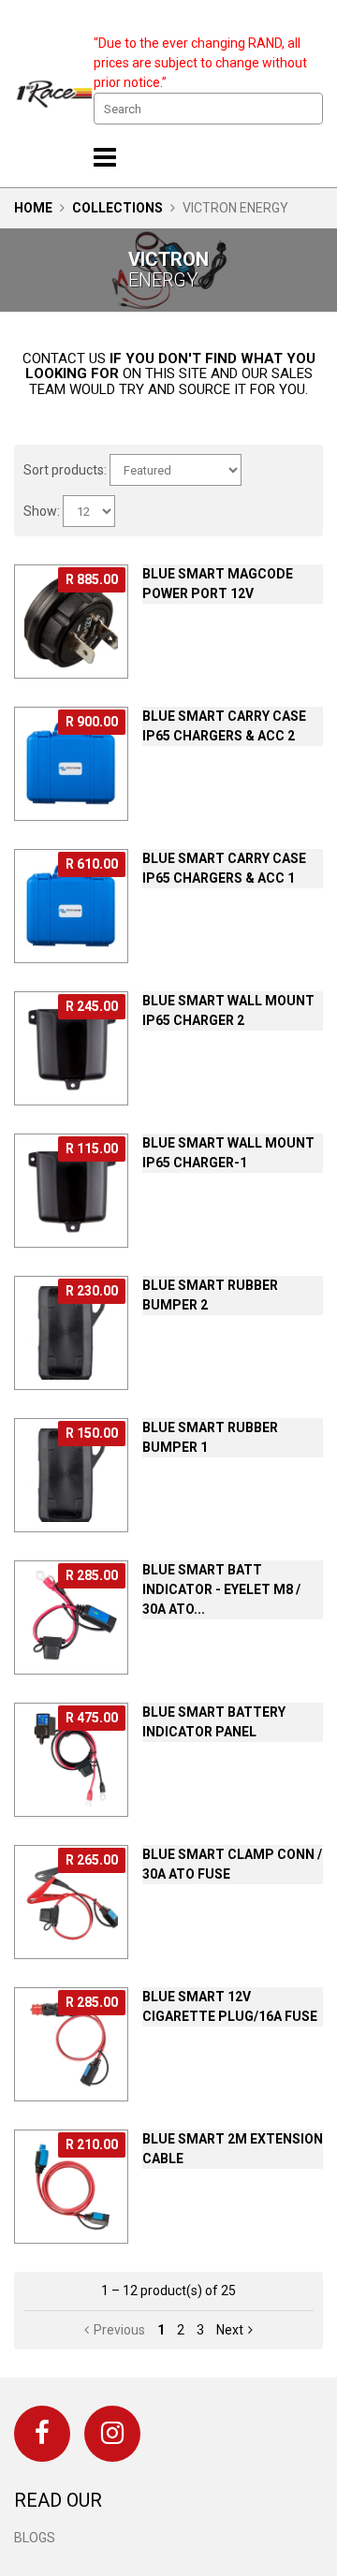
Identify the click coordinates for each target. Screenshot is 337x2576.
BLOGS (35, 2538)
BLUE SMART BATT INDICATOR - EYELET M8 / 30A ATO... (221, 1589)
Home (33, 208)
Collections (117, 208)
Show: (42, 511)
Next (230, 2330)
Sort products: (65, 470)
